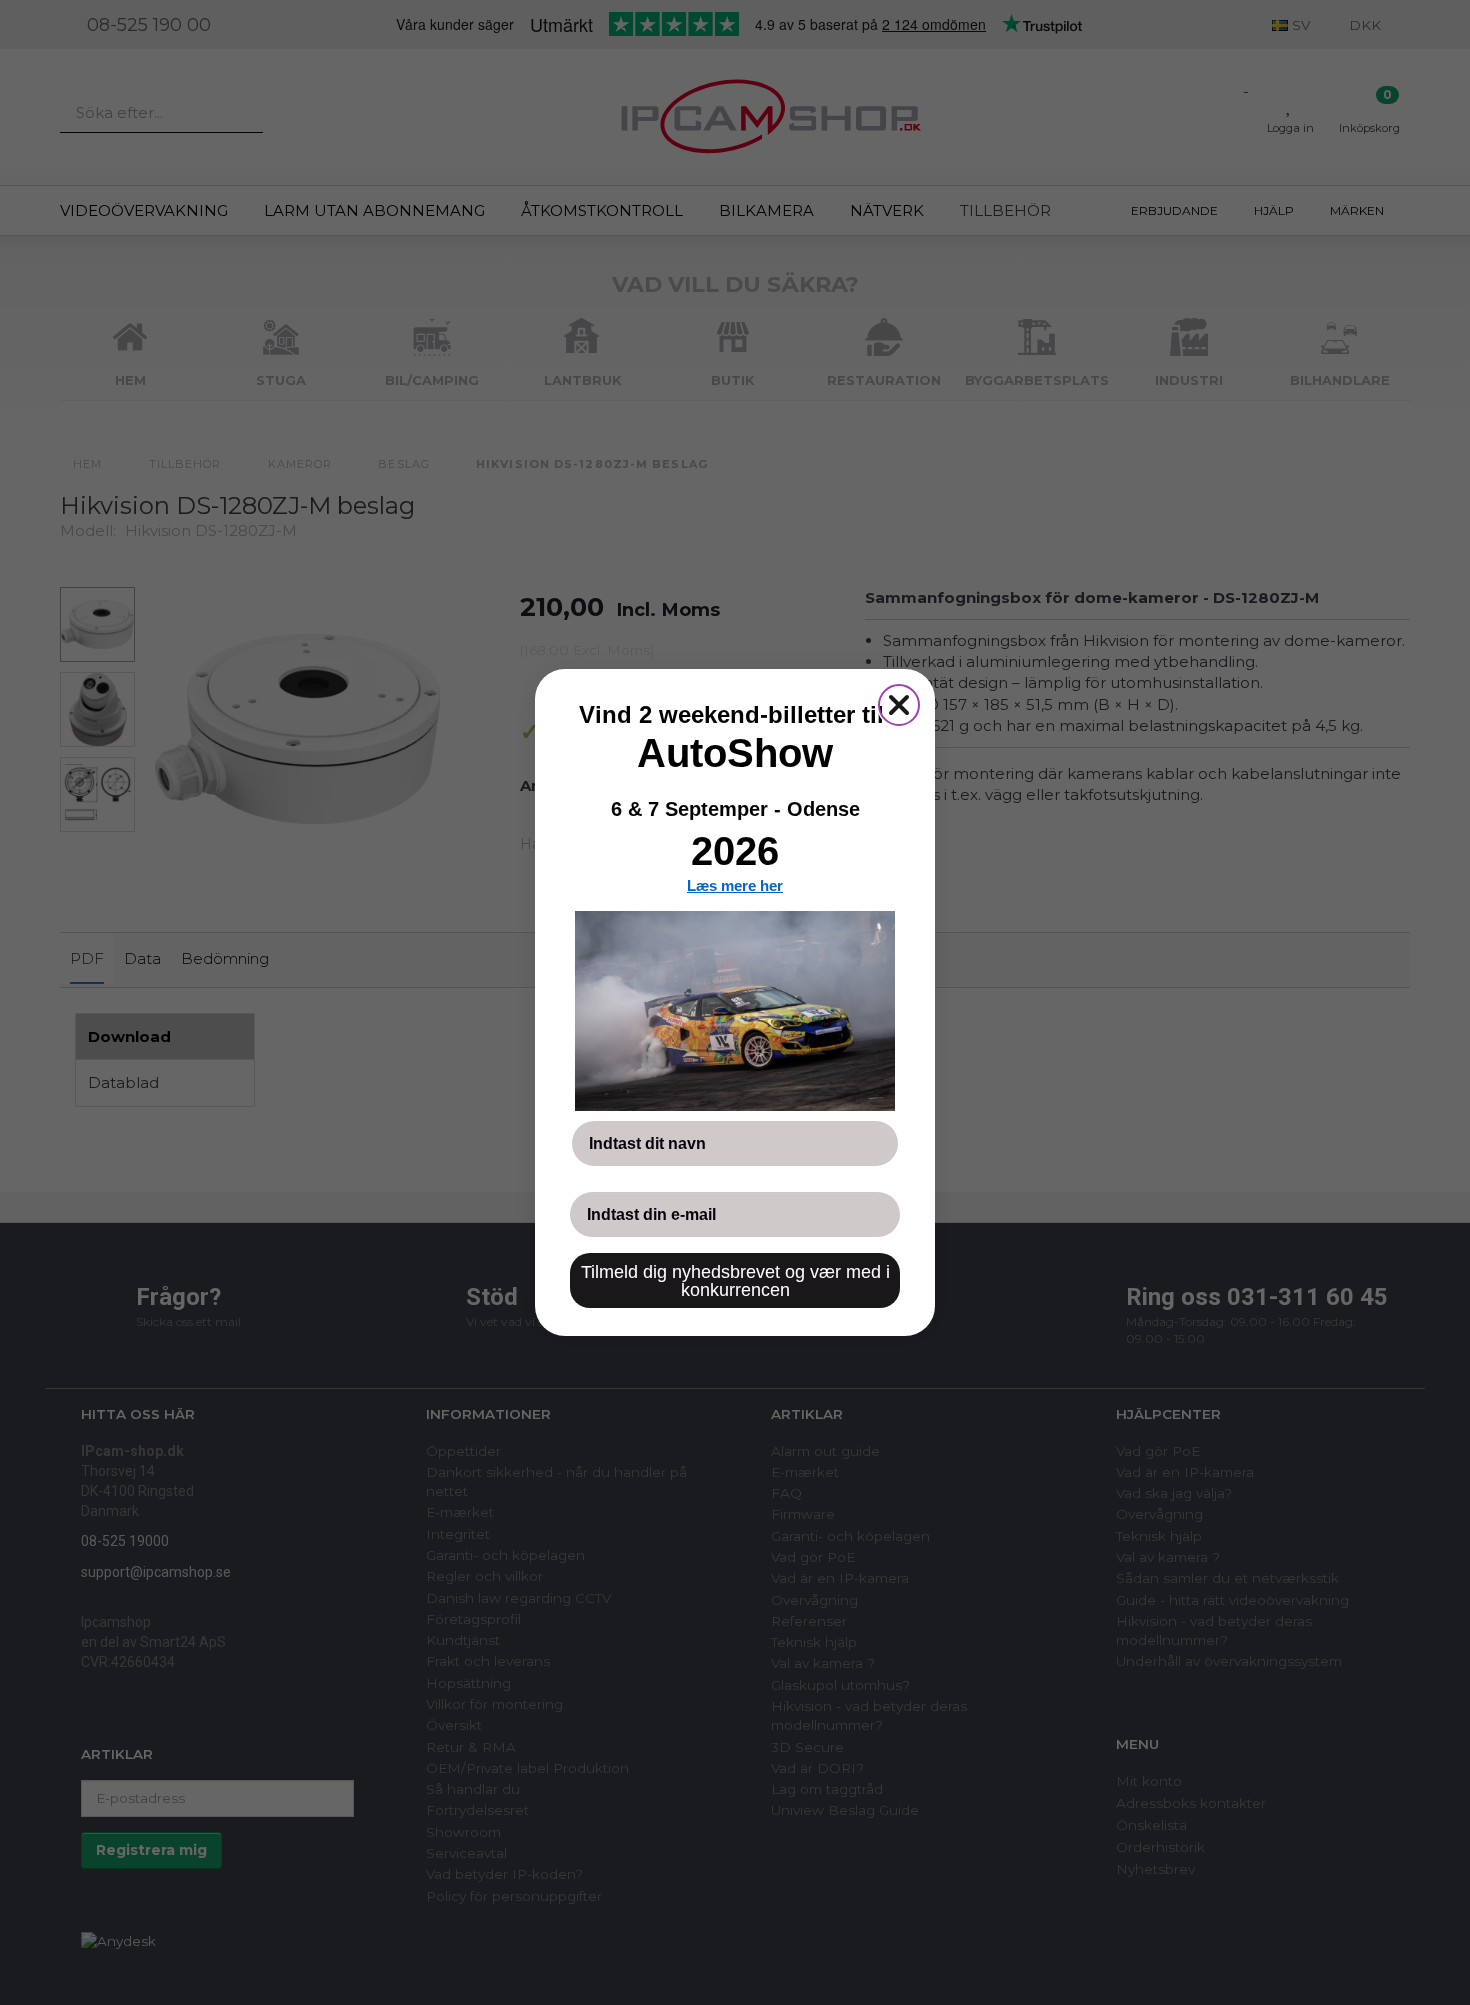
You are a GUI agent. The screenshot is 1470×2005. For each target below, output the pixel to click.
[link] (735, 1011)
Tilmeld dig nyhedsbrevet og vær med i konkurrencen (735, 1281)
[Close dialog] (899, 705)
